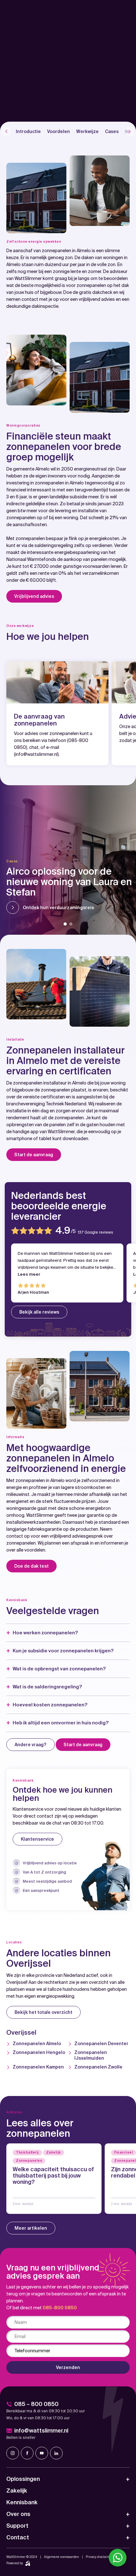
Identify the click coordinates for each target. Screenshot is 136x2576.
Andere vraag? (31, 1745)
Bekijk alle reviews (39, 1312)
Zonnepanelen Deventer (101, 2044)
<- (130, 131)
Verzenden (68, 2367)
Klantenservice (37, 1839)
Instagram (13, 2453)
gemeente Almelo (31, 469)
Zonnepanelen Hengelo (39, 2052)
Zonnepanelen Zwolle (98, 2067)
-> (6, 131)
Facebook (27, 2453)
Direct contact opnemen (41, 111)
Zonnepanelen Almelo (37, 2044)
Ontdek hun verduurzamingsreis (58, 908)
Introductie (28, 131)
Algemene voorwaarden (62, 2557)
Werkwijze (87, 131)
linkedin (56, 2453)
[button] (65, 924)
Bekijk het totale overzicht (43, 2012)
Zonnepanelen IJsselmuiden (91, 2055)
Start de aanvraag (34, 1155)
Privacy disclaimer (99, 2557)
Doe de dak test (31, 1566)
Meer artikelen (31, 2228)
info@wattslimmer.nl (36, 754)
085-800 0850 (60, 2308)
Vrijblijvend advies (34, 596)
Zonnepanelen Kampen (38, 2067)
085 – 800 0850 (36, 2404)
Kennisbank (22, 2502)
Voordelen (59, 131)
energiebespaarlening (77, 552)
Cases (112, 131)
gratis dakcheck (96, 292)
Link (54, 2179)
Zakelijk (17, 2491)
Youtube (42, 2453)
